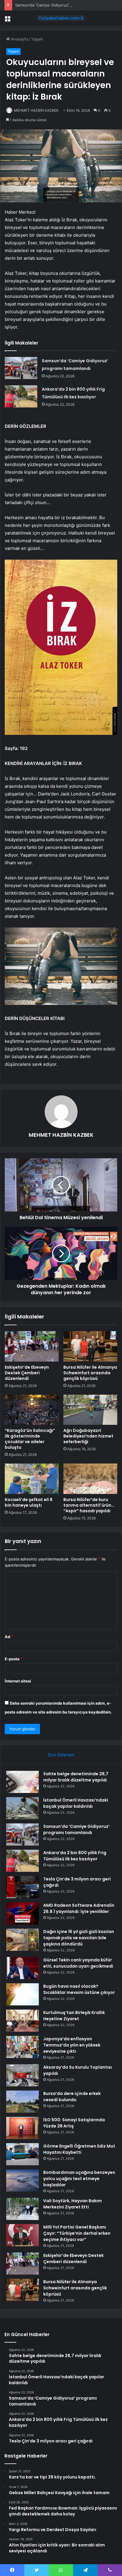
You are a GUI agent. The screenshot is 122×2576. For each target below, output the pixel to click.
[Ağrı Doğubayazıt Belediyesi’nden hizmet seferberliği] (90, 1410)
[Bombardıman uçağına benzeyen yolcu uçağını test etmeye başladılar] (23, 2180)
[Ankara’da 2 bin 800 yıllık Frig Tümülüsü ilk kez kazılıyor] (21, 396)
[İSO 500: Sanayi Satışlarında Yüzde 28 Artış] (23, 2128)
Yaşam (37, 39)
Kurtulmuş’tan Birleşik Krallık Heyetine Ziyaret (74, 2016)
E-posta (14, 1659)
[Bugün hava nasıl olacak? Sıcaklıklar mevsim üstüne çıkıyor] (23, 1994)
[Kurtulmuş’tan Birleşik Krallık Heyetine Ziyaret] (23, 2021)
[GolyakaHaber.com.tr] (61, 18)
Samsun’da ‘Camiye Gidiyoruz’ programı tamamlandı (62, 5)
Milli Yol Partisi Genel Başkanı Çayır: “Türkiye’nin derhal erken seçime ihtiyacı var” (77, 2233)
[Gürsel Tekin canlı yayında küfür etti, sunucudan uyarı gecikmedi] (23, 1968)
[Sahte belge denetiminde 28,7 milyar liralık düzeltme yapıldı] (23, 1782)
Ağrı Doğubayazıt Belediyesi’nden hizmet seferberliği (88, 1436)
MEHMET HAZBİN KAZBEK (36, 110)
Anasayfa (19, 39)
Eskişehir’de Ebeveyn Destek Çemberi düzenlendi (27, 1373)
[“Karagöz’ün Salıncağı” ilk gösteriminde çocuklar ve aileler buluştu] (32, 1410)
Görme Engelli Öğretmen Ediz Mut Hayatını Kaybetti (79, 2149)
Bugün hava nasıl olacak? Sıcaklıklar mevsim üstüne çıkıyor (79, 1989)
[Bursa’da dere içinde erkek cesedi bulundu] (23, 2102)
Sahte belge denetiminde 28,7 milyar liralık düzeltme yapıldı (76, 1777)
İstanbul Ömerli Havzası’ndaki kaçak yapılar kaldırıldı (76, 1803)
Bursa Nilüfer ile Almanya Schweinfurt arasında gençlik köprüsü (90, 1373)
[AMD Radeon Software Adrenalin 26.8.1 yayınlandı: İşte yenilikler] (23, 1913)
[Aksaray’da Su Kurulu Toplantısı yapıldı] (23, 2075)
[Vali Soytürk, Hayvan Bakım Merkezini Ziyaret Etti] (23, 2209)
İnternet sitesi (18, 1681)
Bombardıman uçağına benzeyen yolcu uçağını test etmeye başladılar (79, 2179)
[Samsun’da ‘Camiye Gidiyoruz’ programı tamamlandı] (21, 368)
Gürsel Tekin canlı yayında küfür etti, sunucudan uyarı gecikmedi (78, 1963)
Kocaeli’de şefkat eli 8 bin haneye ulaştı (29, 1502)
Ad (9, 1637)
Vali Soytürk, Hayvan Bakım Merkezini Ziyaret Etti (73, 2204)
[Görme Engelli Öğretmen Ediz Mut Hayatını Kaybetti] (23, 2154)
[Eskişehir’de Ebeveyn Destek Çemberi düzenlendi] (32, 1346)
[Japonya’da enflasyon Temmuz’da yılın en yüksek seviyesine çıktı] (23, 2047)
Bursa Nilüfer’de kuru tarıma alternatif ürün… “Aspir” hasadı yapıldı (89, 1505)
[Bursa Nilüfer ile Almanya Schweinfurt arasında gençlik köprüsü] (90, 1346)
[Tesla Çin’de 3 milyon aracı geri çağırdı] (23, 1887)
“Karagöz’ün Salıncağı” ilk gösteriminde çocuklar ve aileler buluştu (30, 1439)
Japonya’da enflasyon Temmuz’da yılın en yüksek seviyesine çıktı (72, 2045)
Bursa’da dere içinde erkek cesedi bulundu (72, 2097)
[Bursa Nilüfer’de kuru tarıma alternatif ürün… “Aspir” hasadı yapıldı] (90, 1479)
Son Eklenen (61, 1755)
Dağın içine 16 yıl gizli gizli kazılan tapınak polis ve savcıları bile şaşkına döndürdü (79, 1938)
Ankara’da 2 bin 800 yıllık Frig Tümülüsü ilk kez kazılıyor (75, 1856)
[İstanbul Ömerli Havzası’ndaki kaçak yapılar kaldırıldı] (23, 1808)
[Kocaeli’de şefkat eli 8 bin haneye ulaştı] (32, 1479)
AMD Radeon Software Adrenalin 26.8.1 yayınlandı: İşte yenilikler (79, 1908)
